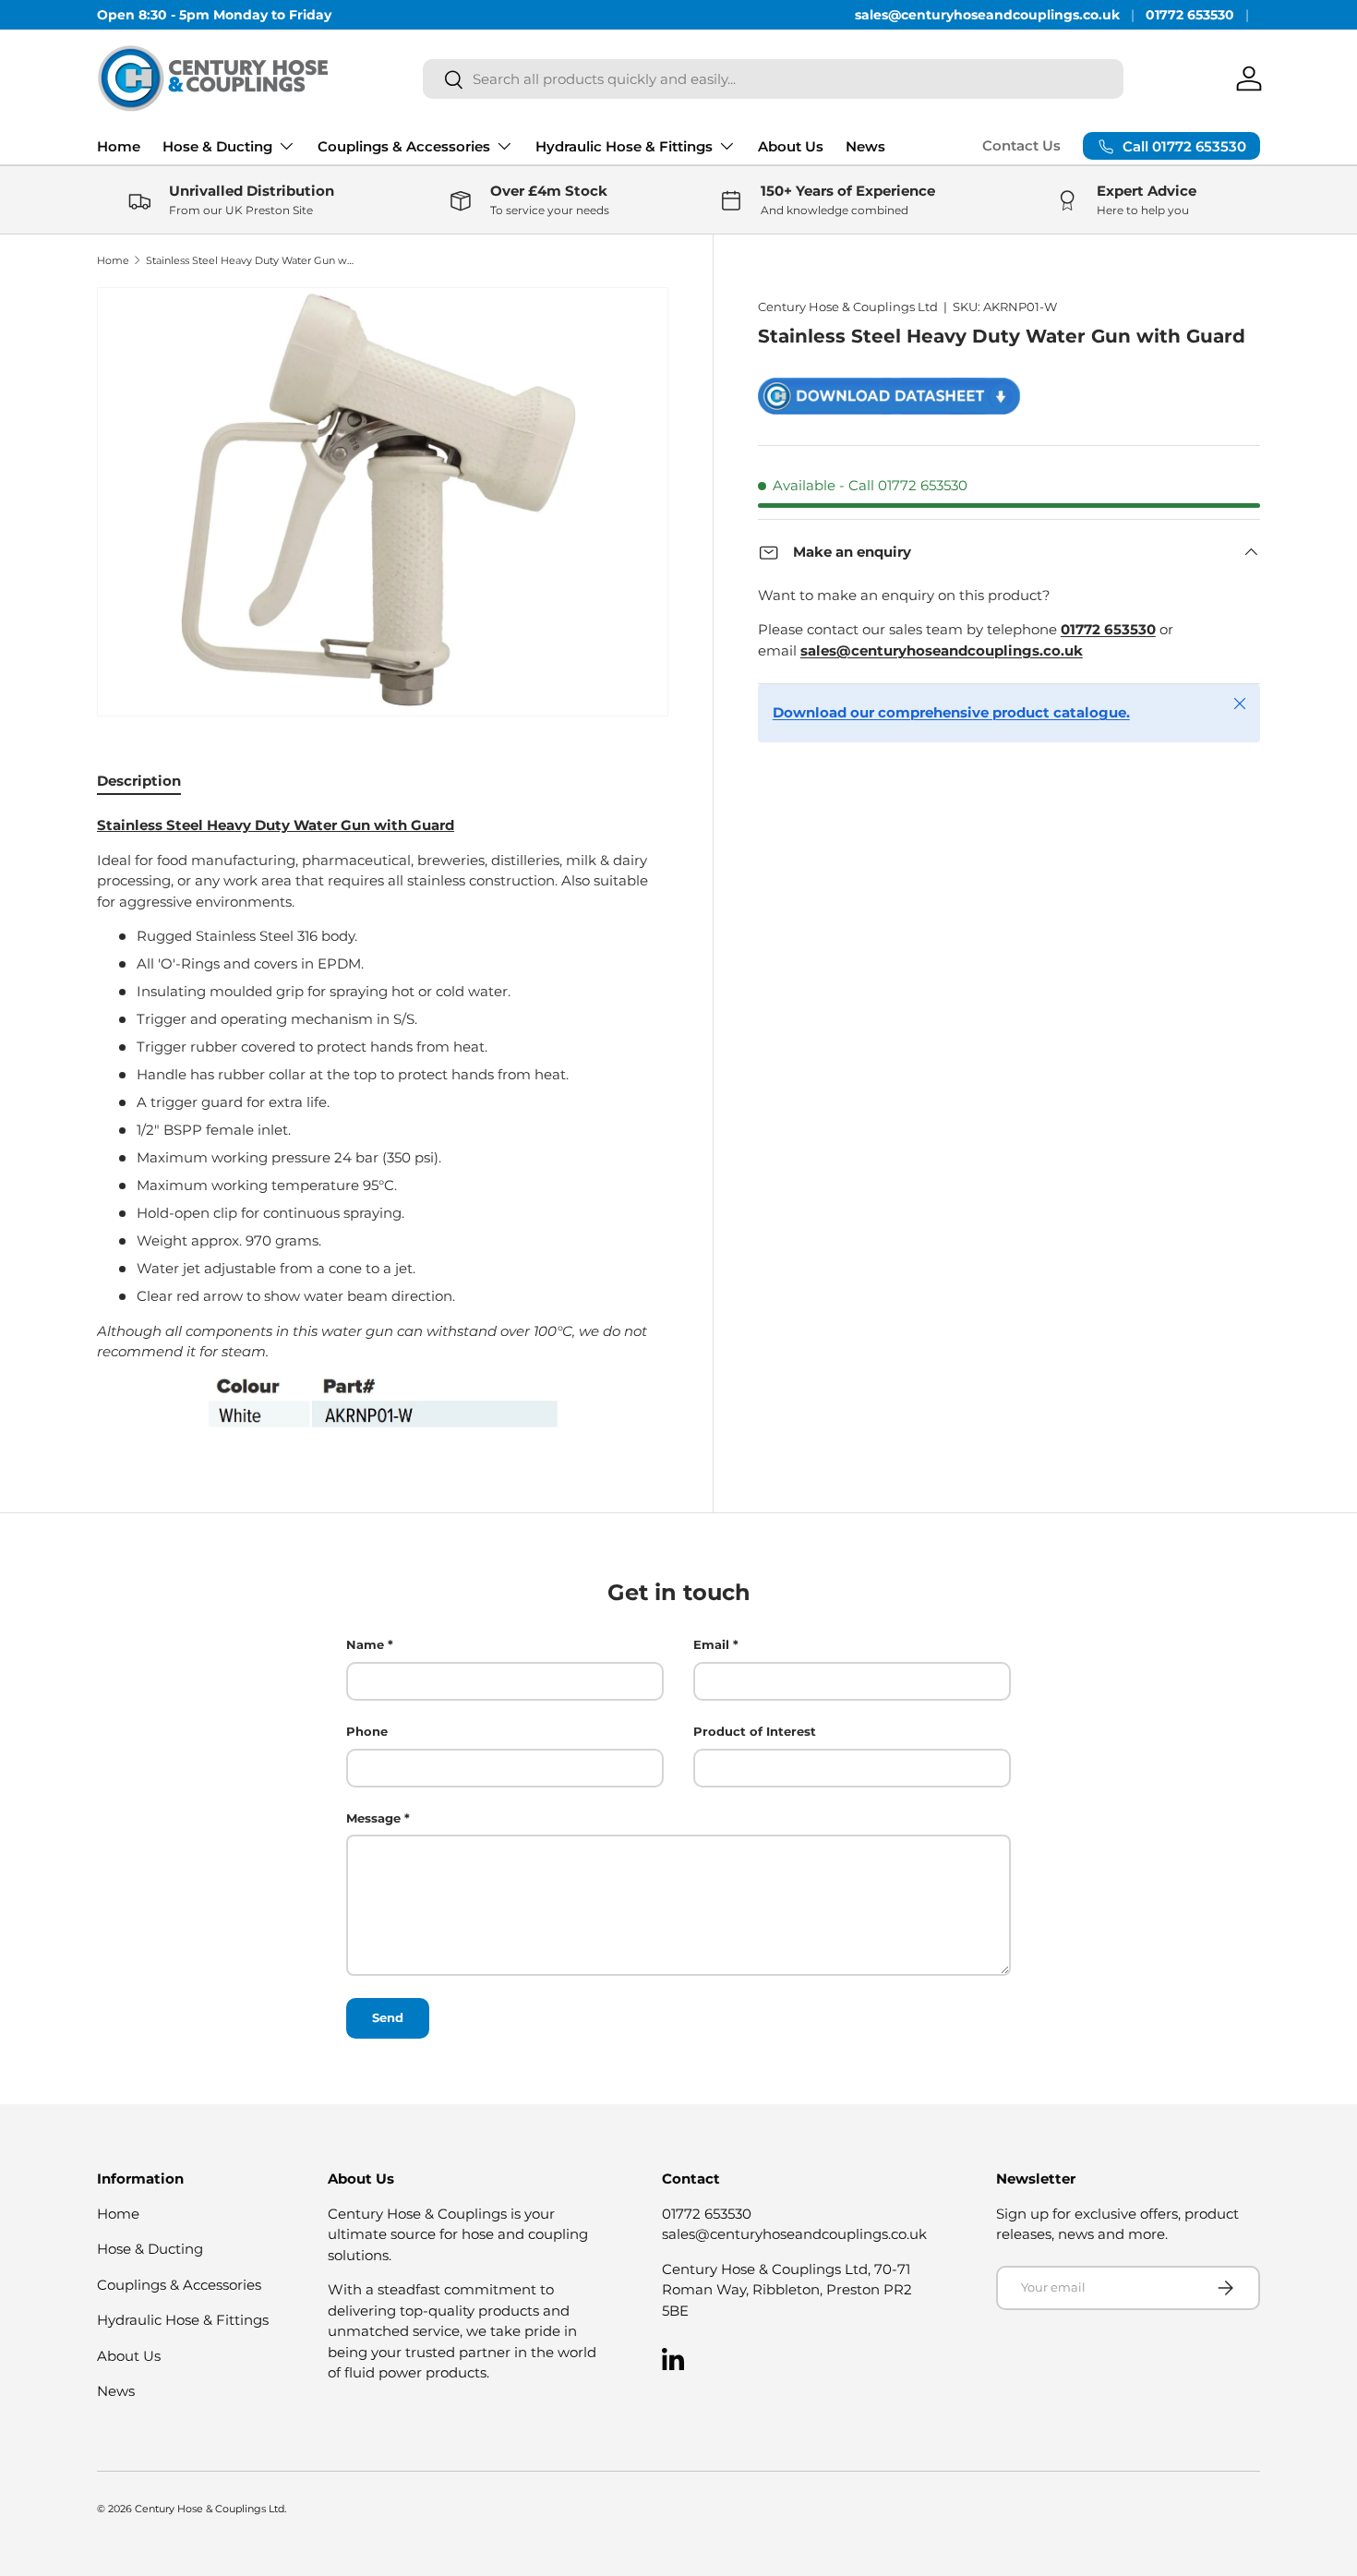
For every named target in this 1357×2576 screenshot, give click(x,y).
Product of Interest (755, 1731)
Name (365, 1644)
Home (119, 146)
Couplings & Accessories (404, 146)
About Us (791, 146)
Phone (367, 1731)
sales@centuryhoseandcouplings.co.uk (987, 15)
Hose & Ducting (217, 146)
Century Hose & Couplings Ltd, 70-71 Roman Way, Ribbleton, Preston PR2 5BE (787, 2290)
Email (711, 1644)
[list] (383, 502)
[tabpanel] (383, 1123)
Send (388, 2017)
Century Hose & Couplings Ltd (848, 307)
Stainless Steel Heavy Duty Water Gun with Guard (250, 261)
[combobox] (773, 79)
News (865, 146)
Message (373, 1817)
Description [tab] (139, 781)
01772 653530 (1190, 15)
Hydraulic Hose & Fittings (624, 146)
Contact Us (1021, 145)
